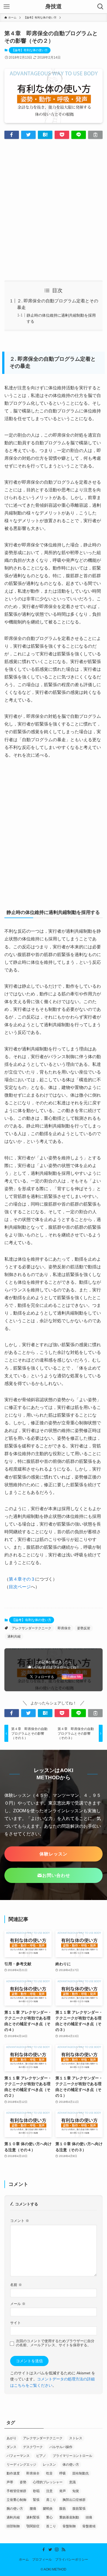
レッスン (49, 2465)
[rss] (63, 2550)
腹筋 (63, 2509)
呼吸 (63, 2473)
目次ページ (20, 1587)
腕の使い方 (15, 2509)
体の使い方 (71, 2465)
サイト (16, 2323)
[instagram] (57, 2550)
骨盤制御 (69, 2526)
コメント (20, 2221)
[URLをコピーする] (95, 135)
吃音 (49, 2473)
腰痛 (33, 2509)
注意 (49, 2491)
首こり (51, 2526)
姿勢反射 (84, 1628)
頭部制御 (13, 2526)
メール (18, 2304)
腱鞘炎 (48, 2509)
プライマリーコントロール (72, 2456)
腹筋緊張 (79, 2509)
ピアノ (41, 2456)
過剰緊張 (33, 2517)
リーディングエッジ (21, 2465)
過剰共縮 (14, 1636)
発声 (63, 2491)
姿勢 (23, 2482)
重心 (49, 2517)
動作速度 (13, 2473)
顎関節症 (33, 2526)
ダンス (12, 2447)
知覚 (76, 2491)
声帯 (10, 2482)
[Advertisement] (54, 210)
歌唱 (36, 2491)
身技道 (54, 7)
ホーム (24, 2559)
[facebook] (44, 2550)
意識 (72, 2482)
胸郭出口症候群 (74, 2500)
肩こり (51, 2500)
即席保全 (64, 1628)
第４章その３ (22, 1579)
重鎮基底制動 (69, 2517)
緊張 (36, 2500)
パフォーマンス (18, 2456)
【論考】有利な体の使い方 (30, 50)
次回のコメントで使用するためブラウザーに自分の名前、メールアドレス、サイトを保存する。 (55, 2343)
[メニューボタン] (7, 7)
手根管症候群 (16, 2491)
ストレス (76, 2438)
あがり (12, 2438)
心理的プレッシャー (48, 2482)
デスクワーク (33, 2447)
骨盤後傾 (89, 2526)
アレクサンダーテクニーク (32, 1628)
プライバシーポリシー (72, 2559)
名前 (16, 2285)
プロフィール (42, 2559)
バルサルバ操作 (61, 2447)
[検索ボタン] (100, 7)
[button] (12, 135)
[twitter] (50, 2550)
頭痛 (89, 2517)
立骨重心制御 (16, 2500)
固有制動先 (81, 2473)
